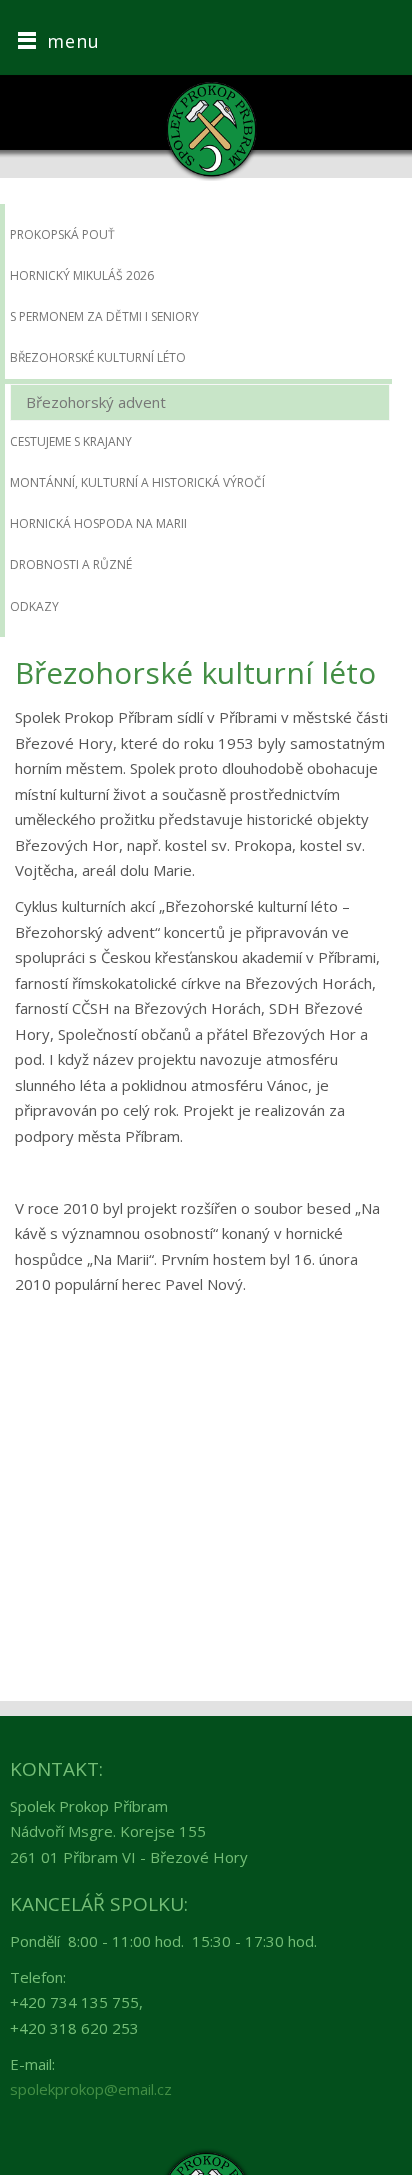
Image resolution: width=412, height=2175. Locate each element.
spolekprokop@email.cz (91, 2089)
